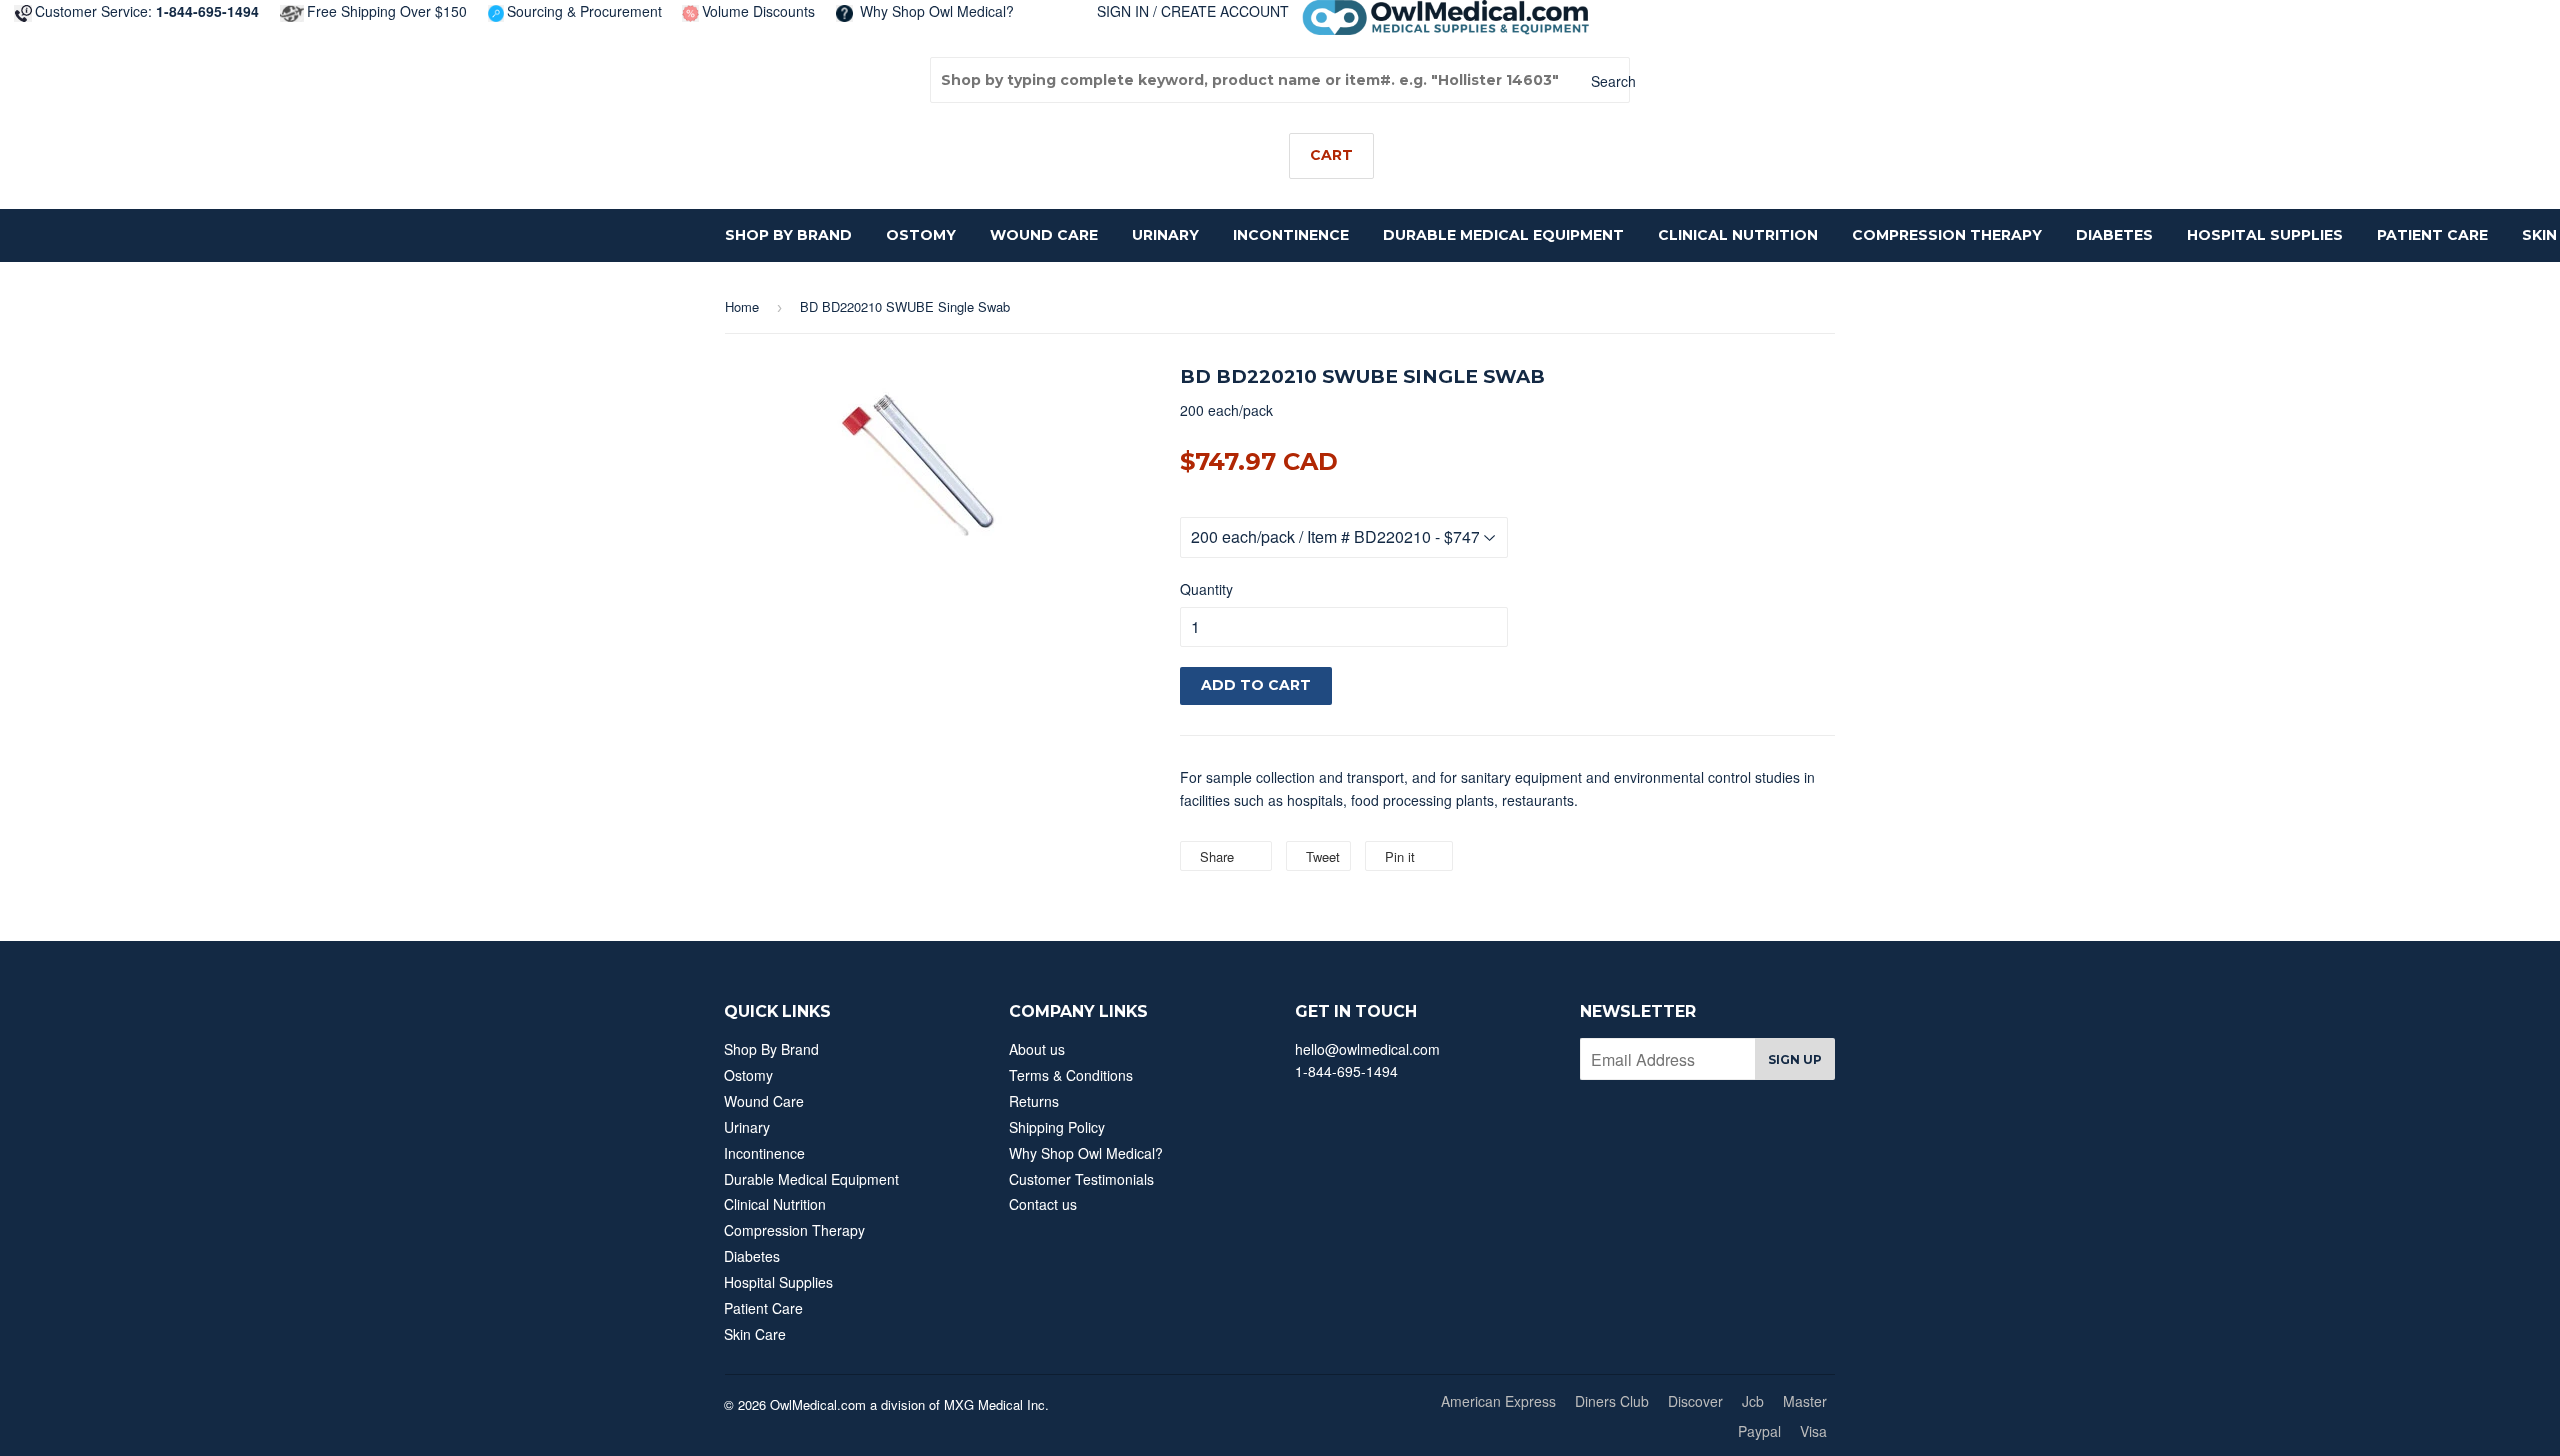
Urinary (1165, 235)
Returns (1034, 1101)
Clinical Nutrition (1738, 235)
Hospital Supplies (2265, 235)
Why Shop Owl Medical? (935, 11)
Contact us (1043, 1204)
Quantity (1206, 589)
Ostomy (921, 235)
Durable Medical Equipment (1503, 235)
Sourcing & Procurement (584, 11)
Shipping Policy (1057, 1127)
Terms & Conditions (1071, 1075)
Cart (1331, 155)
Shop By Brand (788, 235)
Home (742, 306)
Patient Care (2432, 235)
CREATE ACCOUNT (1225, 11)
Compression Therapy (1947, 235)
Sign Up (1795, 1059)
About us (1037, 1049)
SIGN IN (1123, 11)
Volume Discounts (758, 11)
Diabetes (2114, 235)
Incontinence (1291, 235)
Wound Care (1044, 235)
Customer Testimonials (1081, 1179)
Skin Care (755, 1334)
